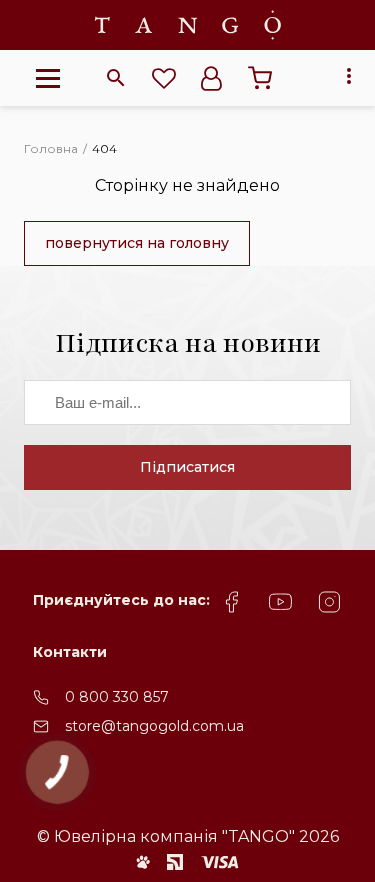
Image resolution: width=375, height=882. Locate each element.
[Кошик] (260, 78)
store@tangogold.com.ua (154, 726)
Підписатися (187, 467)
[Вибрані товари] (164, 78)
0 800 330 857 (117, 697)
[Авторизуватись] (212, 78)
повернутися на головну (137, 243)
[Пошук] (116, 78)
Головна (51, 148)
